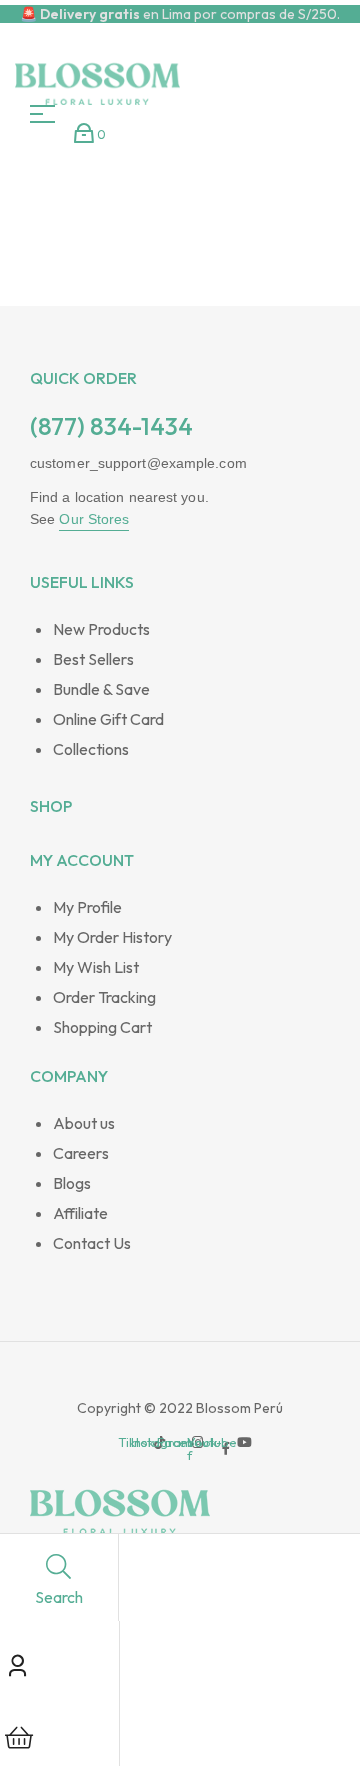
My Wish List (96, 967)
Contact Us (92, 1243)
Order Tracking (104, 997)
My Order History (112, 937)
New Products (101, 629)
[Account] (17, 1662)
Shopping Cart (102, 1027)
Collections (91, 749)
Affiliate (80, 1213)
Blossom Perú (238, 1408)
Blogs (72, 1183)
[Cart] (19, 1735)
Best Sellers (93, 659)
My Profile (87, 907)
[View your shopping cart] (84, 133)
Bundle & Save (101, 689)
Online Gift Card (108, 719)
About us (84, 1123)
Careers (81, 1153)
